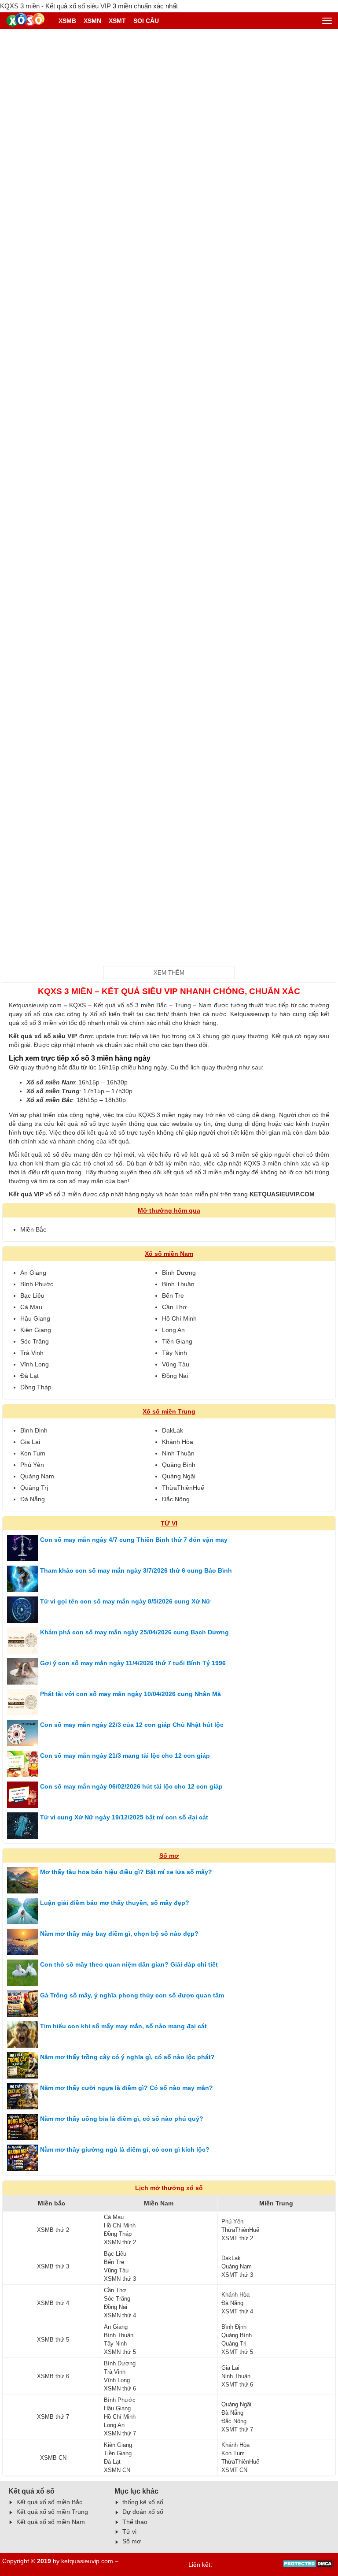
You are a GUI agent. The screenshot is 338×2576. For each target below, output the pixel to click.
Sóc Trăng (35, 1341)
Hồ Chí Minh (179, 1318)
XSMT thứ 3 (237, 2275)
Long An (173, 1330)
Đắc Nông (176, 1499)
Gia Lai (30, 1442)
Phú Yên (32, 1465)
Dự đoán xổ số (143, 2512)
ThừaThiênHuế (183, 1488)
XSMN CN (117, 2470)
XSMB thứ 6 (53, 2376)
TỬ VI (169, 1523)
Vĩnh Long (35, 1364)
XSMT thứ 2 (237, 2238)
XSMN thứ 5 (120, 2352)
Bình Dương (179, 1273)
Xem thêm (169, 973)
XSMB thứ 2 (53, 2230)
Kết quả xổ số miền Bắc (49, 2502)
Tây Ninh (175, 1353)
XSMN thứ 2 (120, 2242)
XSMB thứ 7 (53, 2417)
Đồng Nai (175, 1376)
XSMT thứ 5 (237, 2352)
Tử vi (129, 2531)
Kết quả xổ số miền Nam (51, 2522)
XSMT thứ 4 (237, 2311)
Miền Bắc (33, 1229)
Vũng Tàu (176, 1364)
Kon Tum (33, 1453)
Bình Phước (37, 1284)
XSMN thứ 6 (120, 2389)
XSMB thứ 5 (53, 2340)
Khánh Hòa (178, 1442)
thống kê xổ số (143, 2502)
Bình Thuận (178, 1284)
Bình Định (34, 1430)
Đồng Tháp (36, 1387)
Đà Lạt (29, 1376)
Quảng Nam (37, 1476)
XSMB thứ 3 (53, 2266)
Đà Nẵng (33, 1499)
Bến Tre (173, 1295)
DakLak (173, 1430)
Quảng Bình (179, 1465)
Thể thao (135, 2522)
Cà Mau (31, 1307)
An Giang (33, 1273)
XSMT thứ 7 (237, 2429)
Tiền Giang (177, 1341)
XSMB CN (53, 2458)
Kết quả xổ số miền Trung (52, 2512)
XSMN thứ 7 (120, 2433)
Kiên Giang (36, 1330)
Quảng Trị (34, 1488)
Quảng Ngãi (179, 1476)
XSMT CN (234, 2470)
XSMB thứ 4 (53, 2303)
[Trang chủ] (27, 21)
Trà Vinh (32, 1353)
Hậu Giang (35, 1318)
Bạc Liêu (32, 1295)
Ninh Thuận (178, 1453)
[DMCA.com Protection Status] (309, 2566)
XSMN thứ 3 (120, 2279)
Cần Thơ (174, 1307)
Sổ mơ (169, 1856)
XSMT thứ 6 (237, 2385)
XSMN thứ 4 (120, 2315)
